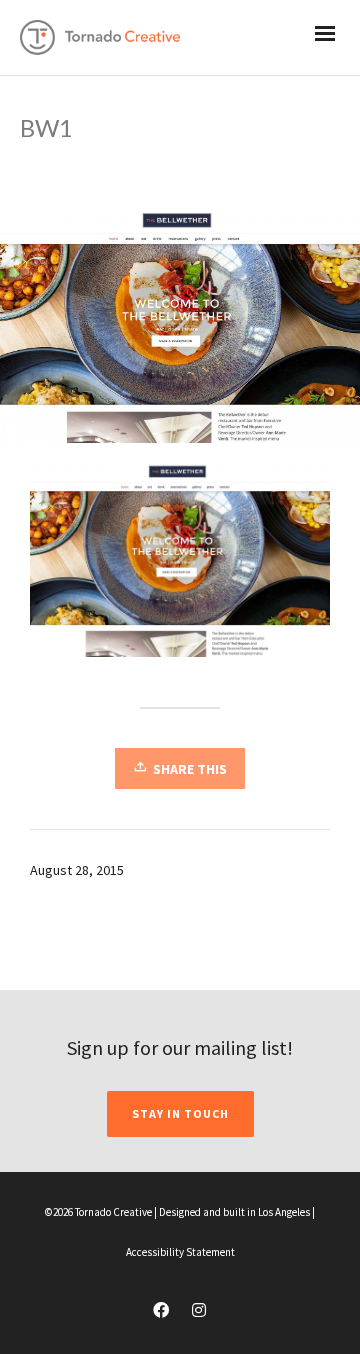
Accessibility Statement (180, 1252)
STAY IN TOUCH (180, 1113)
